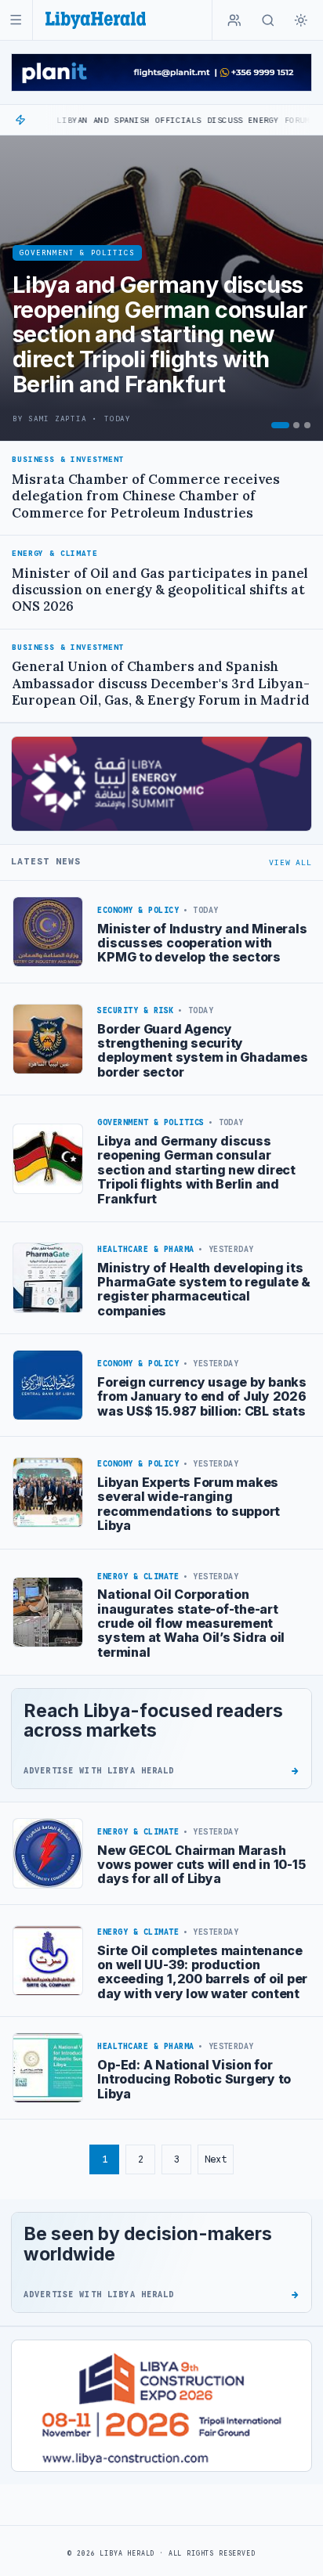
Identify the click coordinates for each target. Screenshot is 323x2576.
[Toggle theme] (301, 20)
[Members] (234, 20)
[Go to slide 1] (280, 425)
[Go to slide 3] (307, 425)
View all (290, 862)
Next (216, 2159)
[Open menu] (16, 20)
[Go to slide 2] (296, 425)
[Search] (268, 20)
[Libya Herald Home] (96, 20)
